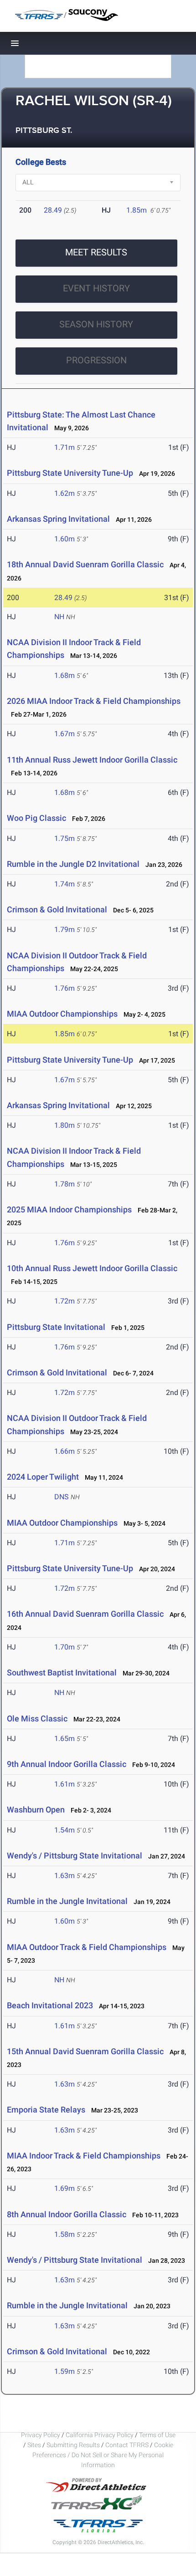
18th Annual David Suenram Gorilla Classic (85, 564)
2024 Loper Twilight (43, 1477)
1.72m (64, 1301)
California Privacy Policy (100, 2435)
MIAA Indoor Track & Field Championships (84, 2156)
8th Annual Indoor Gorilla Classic (67, 2214)
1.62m (64, 493)
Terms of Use (157, 2435)
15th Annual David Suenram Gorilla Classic (85, 2051)
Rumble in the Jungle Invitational (67, 1901)
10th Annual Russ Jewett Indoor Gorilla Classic (92, 1268)
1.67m (64, 734)
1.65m (64, 1739)
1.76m (64, 988)
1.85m (137, 210)
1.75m (64, 838)
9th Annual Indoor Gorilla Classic (67, 1764)
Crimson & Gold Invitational (57, 909)
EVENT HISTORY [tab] (96, 288)
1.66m (64, 1451)
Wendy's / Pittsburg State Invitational (75, 1856)
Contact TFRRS (128, 2445)
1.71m (64, 447)
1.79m (64, 929)
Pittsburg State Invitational (56, 1327)
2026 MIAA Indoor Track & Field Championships (94, 701)
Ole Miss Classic (37, 1718)
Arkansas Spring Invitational (58, 519)
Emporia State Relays (46, 2110)
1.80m (64, 1125)
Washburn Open (36, 1810)
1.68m (64, 675)
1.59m (64, 2371)
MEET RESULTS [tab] (96, 252)
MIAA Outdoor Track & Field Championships (87, 1947)
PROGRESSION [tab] (96, 360)
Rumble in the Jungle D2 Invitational (73, 864)
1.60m (64, 539)
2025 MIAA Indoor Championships (69, 1209)
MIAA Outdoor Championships (62, 1014)
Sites (34, 2445)
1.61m (64, 1784)
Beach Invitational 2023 (50, 2005)
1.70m (64, 1647)
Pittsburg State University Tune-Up (70, 473)
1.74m (64, 884)
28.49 (53, 210)
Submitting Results (73, 2445)
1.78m (64, 1184)
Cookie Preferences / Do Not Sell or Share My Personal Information (103, 2455)
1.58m (64, 2234)
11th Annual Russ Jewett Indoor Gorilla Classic (92, 760)
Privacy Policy (41, 2435)
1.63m (64, 1876)
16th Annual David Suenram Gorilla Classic (85, 1614)
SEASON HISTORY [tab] (96, 324)
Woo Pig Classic (36, 818)
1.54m (64, 1830)
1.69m (64, 2188)
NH (59, 617)
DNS (62, 1497)
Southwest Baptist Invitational (62, 1672)
